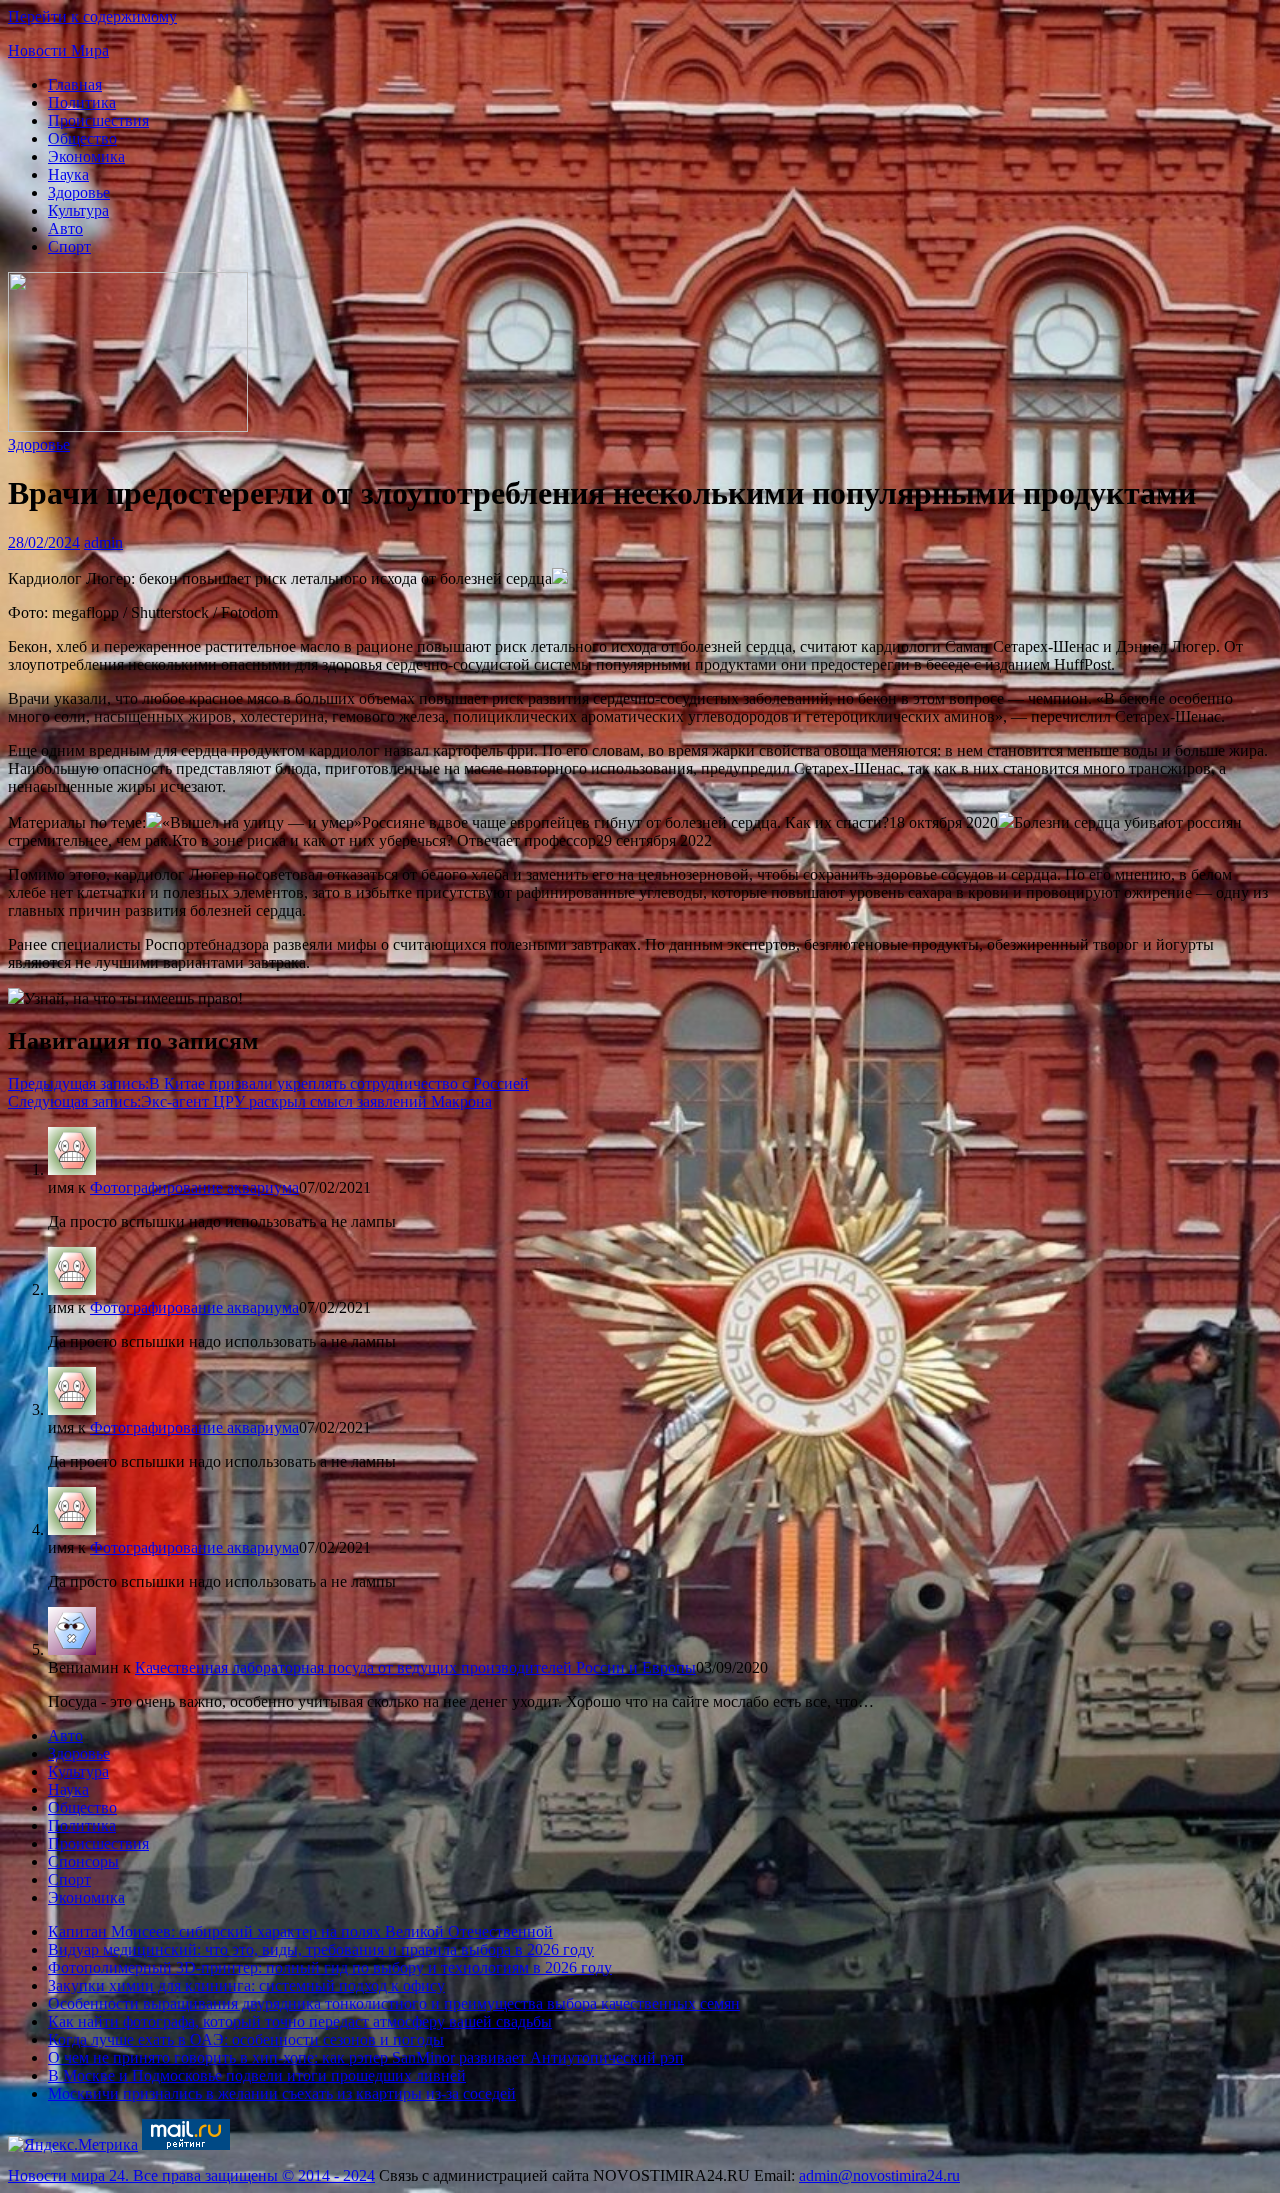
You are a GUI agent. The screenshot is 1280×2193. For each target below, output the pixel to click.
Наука (68, 174)
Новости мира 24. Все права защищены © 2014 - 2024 (191, 2175)
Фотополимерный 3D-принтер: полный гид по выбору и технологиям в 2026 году (330, 1967)
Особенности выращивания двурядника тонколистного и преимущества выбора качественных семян (394, 2003)
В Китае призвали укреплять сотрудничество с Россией (268, 1083)
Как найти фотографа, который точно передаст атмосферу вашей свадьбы (300, 2021)
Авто (65, 228)
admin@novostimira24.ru (879, 2175)
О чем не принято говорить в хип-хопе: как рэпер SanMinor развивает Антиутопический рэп (366, 2057)
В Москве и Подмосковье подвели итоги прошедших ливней (257, 2075)
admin (103, 542)
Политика (82, 102)
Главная (75, 84)
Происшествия (98, 120)
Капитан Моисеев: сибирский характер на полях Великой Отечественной (300, 1931)
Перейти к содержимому (92, 16)
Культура (78, 210)
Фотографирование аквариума (194, 1187)
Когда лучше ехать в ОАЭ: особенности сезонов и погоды (246, 2039)
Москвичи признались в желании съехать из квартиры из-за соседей (282, 2093)
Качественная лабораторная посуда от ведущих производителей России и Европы (415, 1667)
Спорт (69, 246)
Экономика (86, 156)
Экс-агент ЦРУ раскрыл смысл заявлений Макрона (250, 1101)
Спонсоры (83, 1861)
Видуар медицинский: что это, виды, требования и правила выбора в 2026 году (321, 1949)
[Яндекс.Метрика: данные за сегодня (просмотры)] (73, 2145)
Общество (82, 138)
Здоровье (79, 192)
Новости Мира (58, 50)
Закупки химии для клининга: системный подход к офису (246, 1985)
